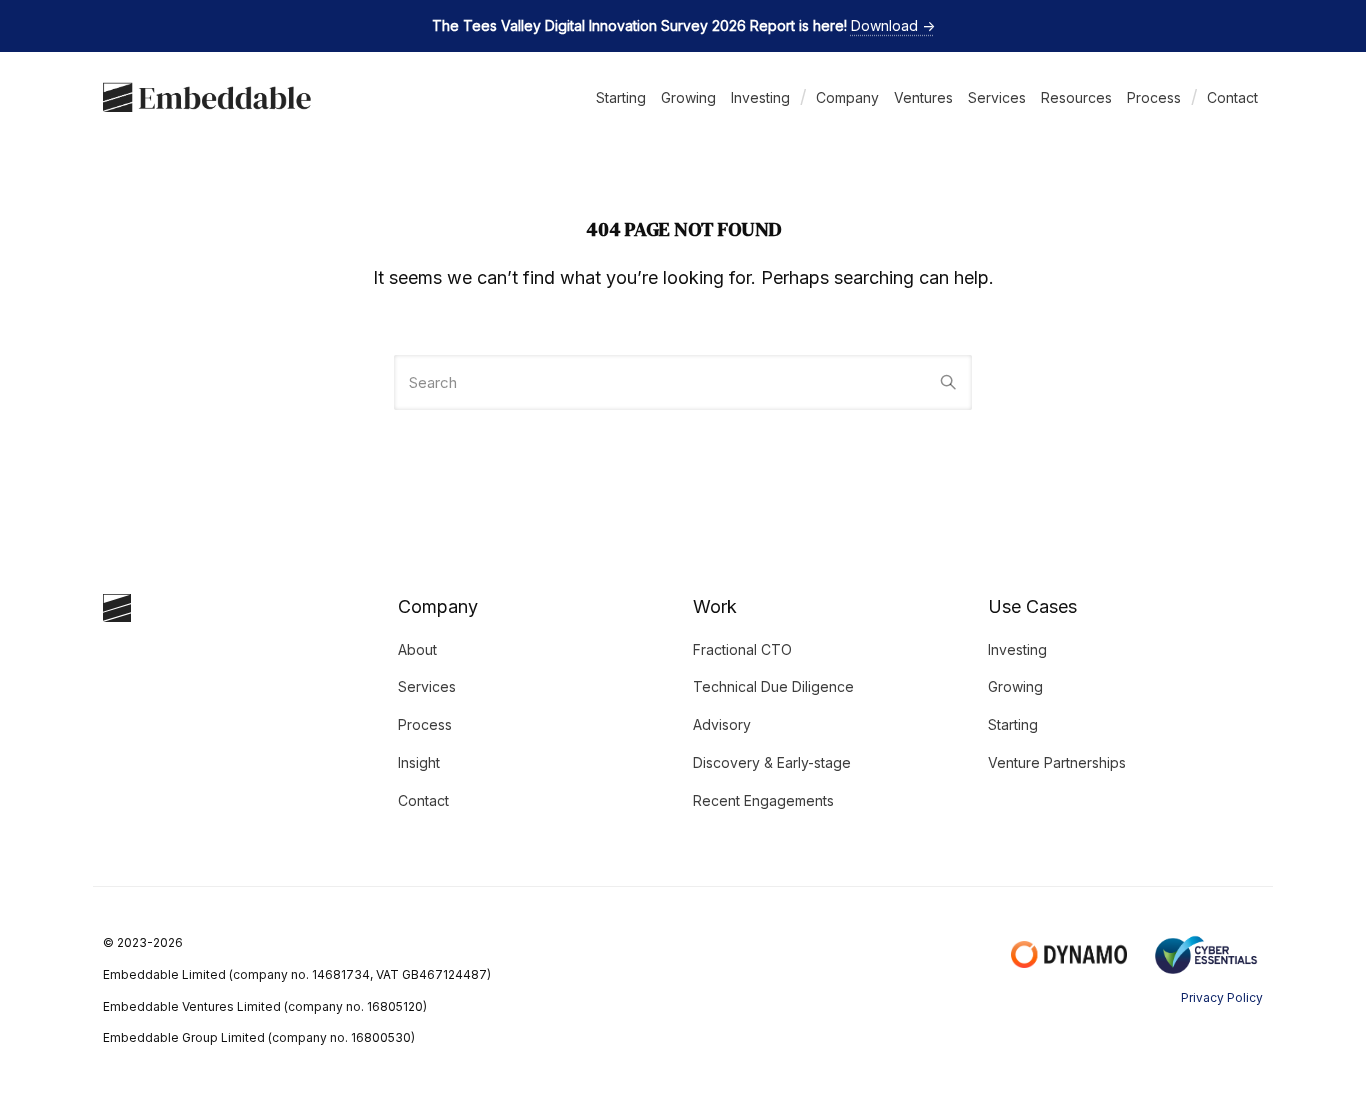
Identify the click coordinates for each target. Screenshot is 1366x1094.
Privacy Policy (1222, 997)
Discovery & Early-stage (772, 762)
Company (847, 97)
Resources (1076, 97)
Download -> (893, 25)
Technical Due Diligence (773, 686)
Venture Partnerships (1057, 762)
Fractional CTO (742, 649)
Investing (760, 97)
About (417, 649)
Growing (688, 97)
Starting (621, 97)
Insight (419, 762)
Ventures (923, 97)
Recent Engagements (763, 800)
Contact (1232, 97)
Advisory (722, 724)
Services (997, 97)
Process (1154, 97)
